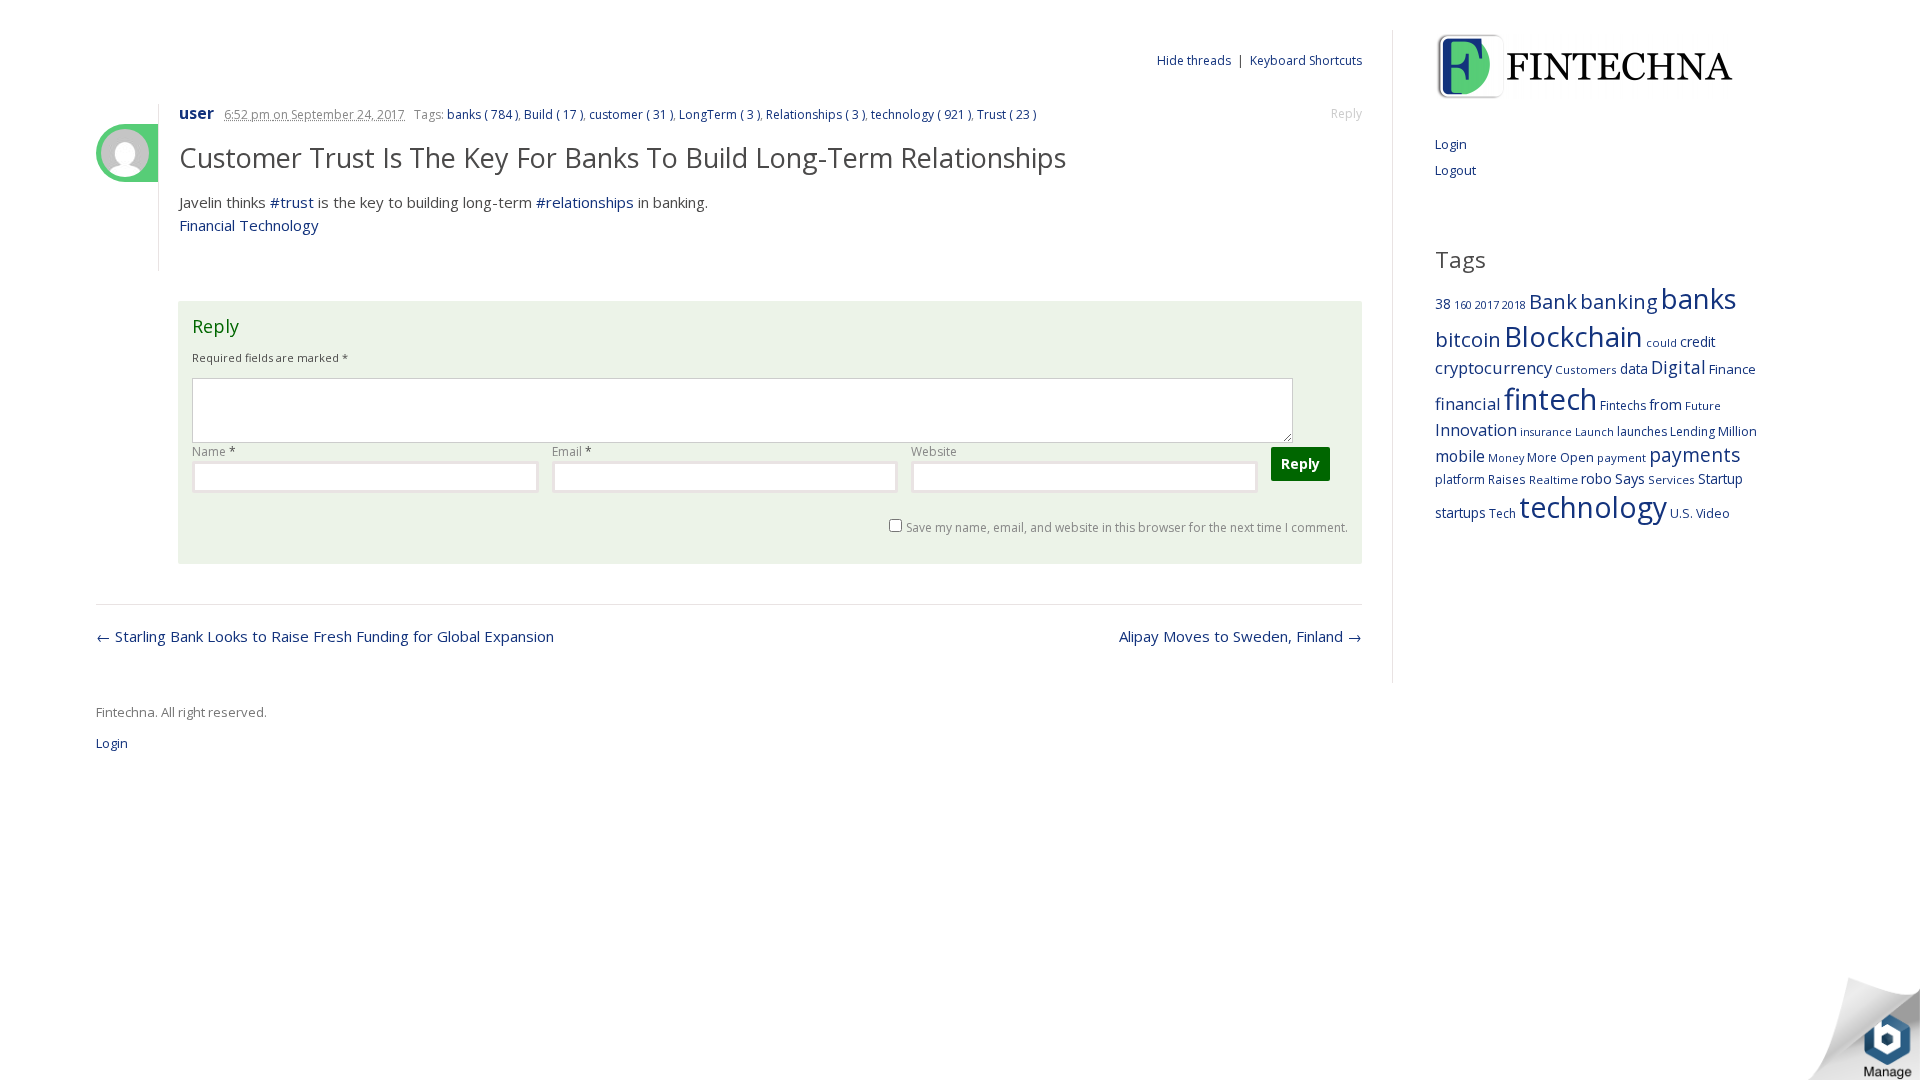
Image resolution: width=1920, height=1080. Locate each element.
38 (1443, 303)
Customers (1586, 369)
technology (1593, 507)
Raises (1507, 479)
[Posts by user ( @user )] (127, 153)
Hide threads (1194, 60)
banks (1699, 298)
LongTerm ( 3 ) (719, 114)
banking (1619, 301)
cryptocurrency (1493, 367)
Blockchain (1573, 336)
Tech (1502, 513)
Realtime (1553, 479)
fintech (1550, 399)
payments (1694, 454)
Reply (1346, 113)
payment (1621, 457)
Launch (1594, 431)
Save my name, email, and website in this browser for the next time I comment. (1127, 527)
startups (1460, 512)
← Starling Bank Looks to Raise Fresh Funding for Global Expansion (325, 636)
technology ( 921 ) (921, 114)
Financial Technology (249, 225)
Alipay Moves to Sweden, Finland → (1240, 636)
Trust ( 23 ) (1006, 114)
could (1661, 342)
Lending (1692, 431)
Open (1577, 457)
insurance (1546, 431)
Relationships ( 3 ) (815, 114)
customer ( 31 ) (631, 114)
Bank (1553, 301)
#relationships (585, 202)
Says (1630, 478)
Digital (1678, 367)
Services (1671, 479)
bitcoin (1468, 339)
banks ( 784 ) (482, 114)
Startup (1720, 478)
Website (934, 451)
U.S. (1681, 513)
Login (1451, 144)
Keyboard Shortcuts (1306, 60)
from (1665, 404)
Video (1713, 513)
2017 (1487, 304)
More (1542, 457)
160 (1463, 305)
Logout (1455, 170)
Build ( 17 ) (553, 114)
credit (1698, 341)
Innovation (1476, 430)
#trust (292, 202)
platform (1460, 479)
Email (572, 451)
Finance (1732, 369)
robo (1596, 478)
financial (1468, 403)
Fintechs (1623, 405)
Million (1737, 431)
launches (1642, 431)
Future (1703, 405)
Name (214, 451)
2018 (1514, 304)
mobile (1460, 456)
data (1634, 368)
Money (1506, 457)
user (196, 113)
